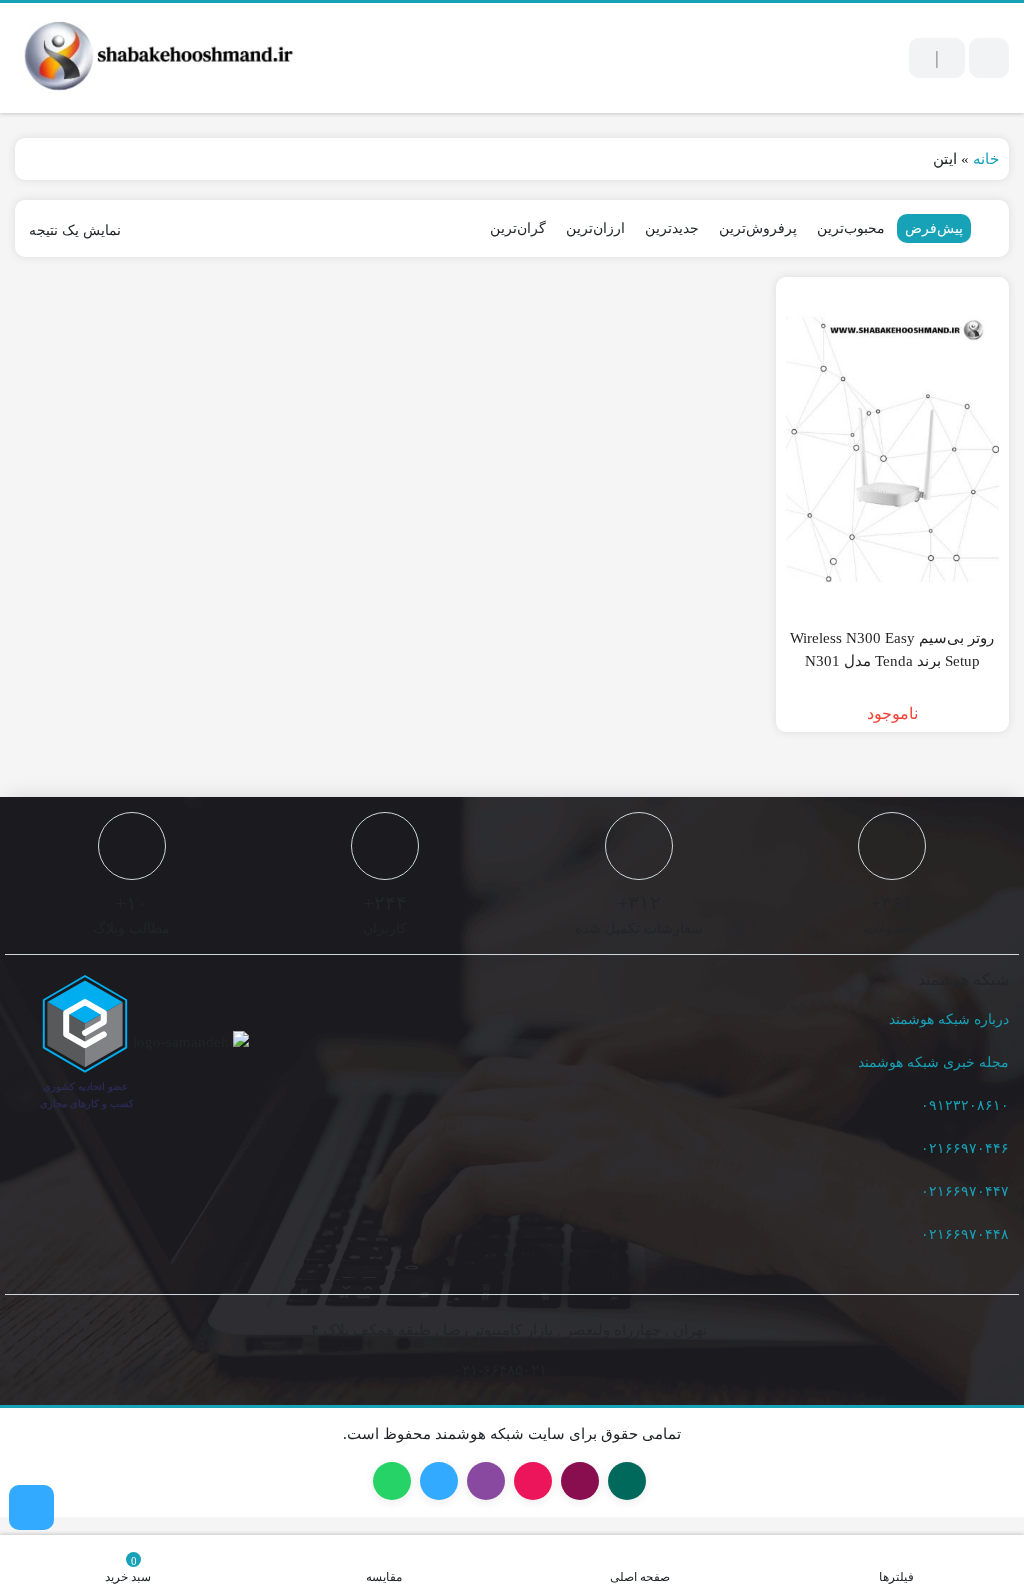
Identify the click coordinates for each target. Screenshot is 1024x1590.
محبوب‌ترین (851, 228)
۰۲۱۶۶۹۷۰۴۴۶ (965, 1148)
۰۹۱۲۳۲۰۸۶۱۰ (965, 1105)
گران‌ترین (518, 228)
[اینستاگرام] (31, 1507)
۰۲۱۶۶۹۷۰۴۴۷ (965, 1191)
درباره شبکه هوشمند (949, 1019)
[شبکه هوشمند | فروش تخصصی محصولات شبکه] (155, 58)
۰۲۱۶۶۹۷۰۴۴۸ (965, 1234)
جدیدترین (672, 228)
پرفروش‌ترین (758, 228)
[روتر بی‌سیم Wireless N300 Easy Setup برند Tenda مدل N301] (893, 449)
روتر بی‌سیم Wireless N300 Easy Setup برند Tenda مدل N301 (892, 649)
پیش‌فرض (934, 228)
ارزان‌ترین (595, 228)
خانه (986, 159)
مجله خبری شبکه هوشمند (933, 1062)
